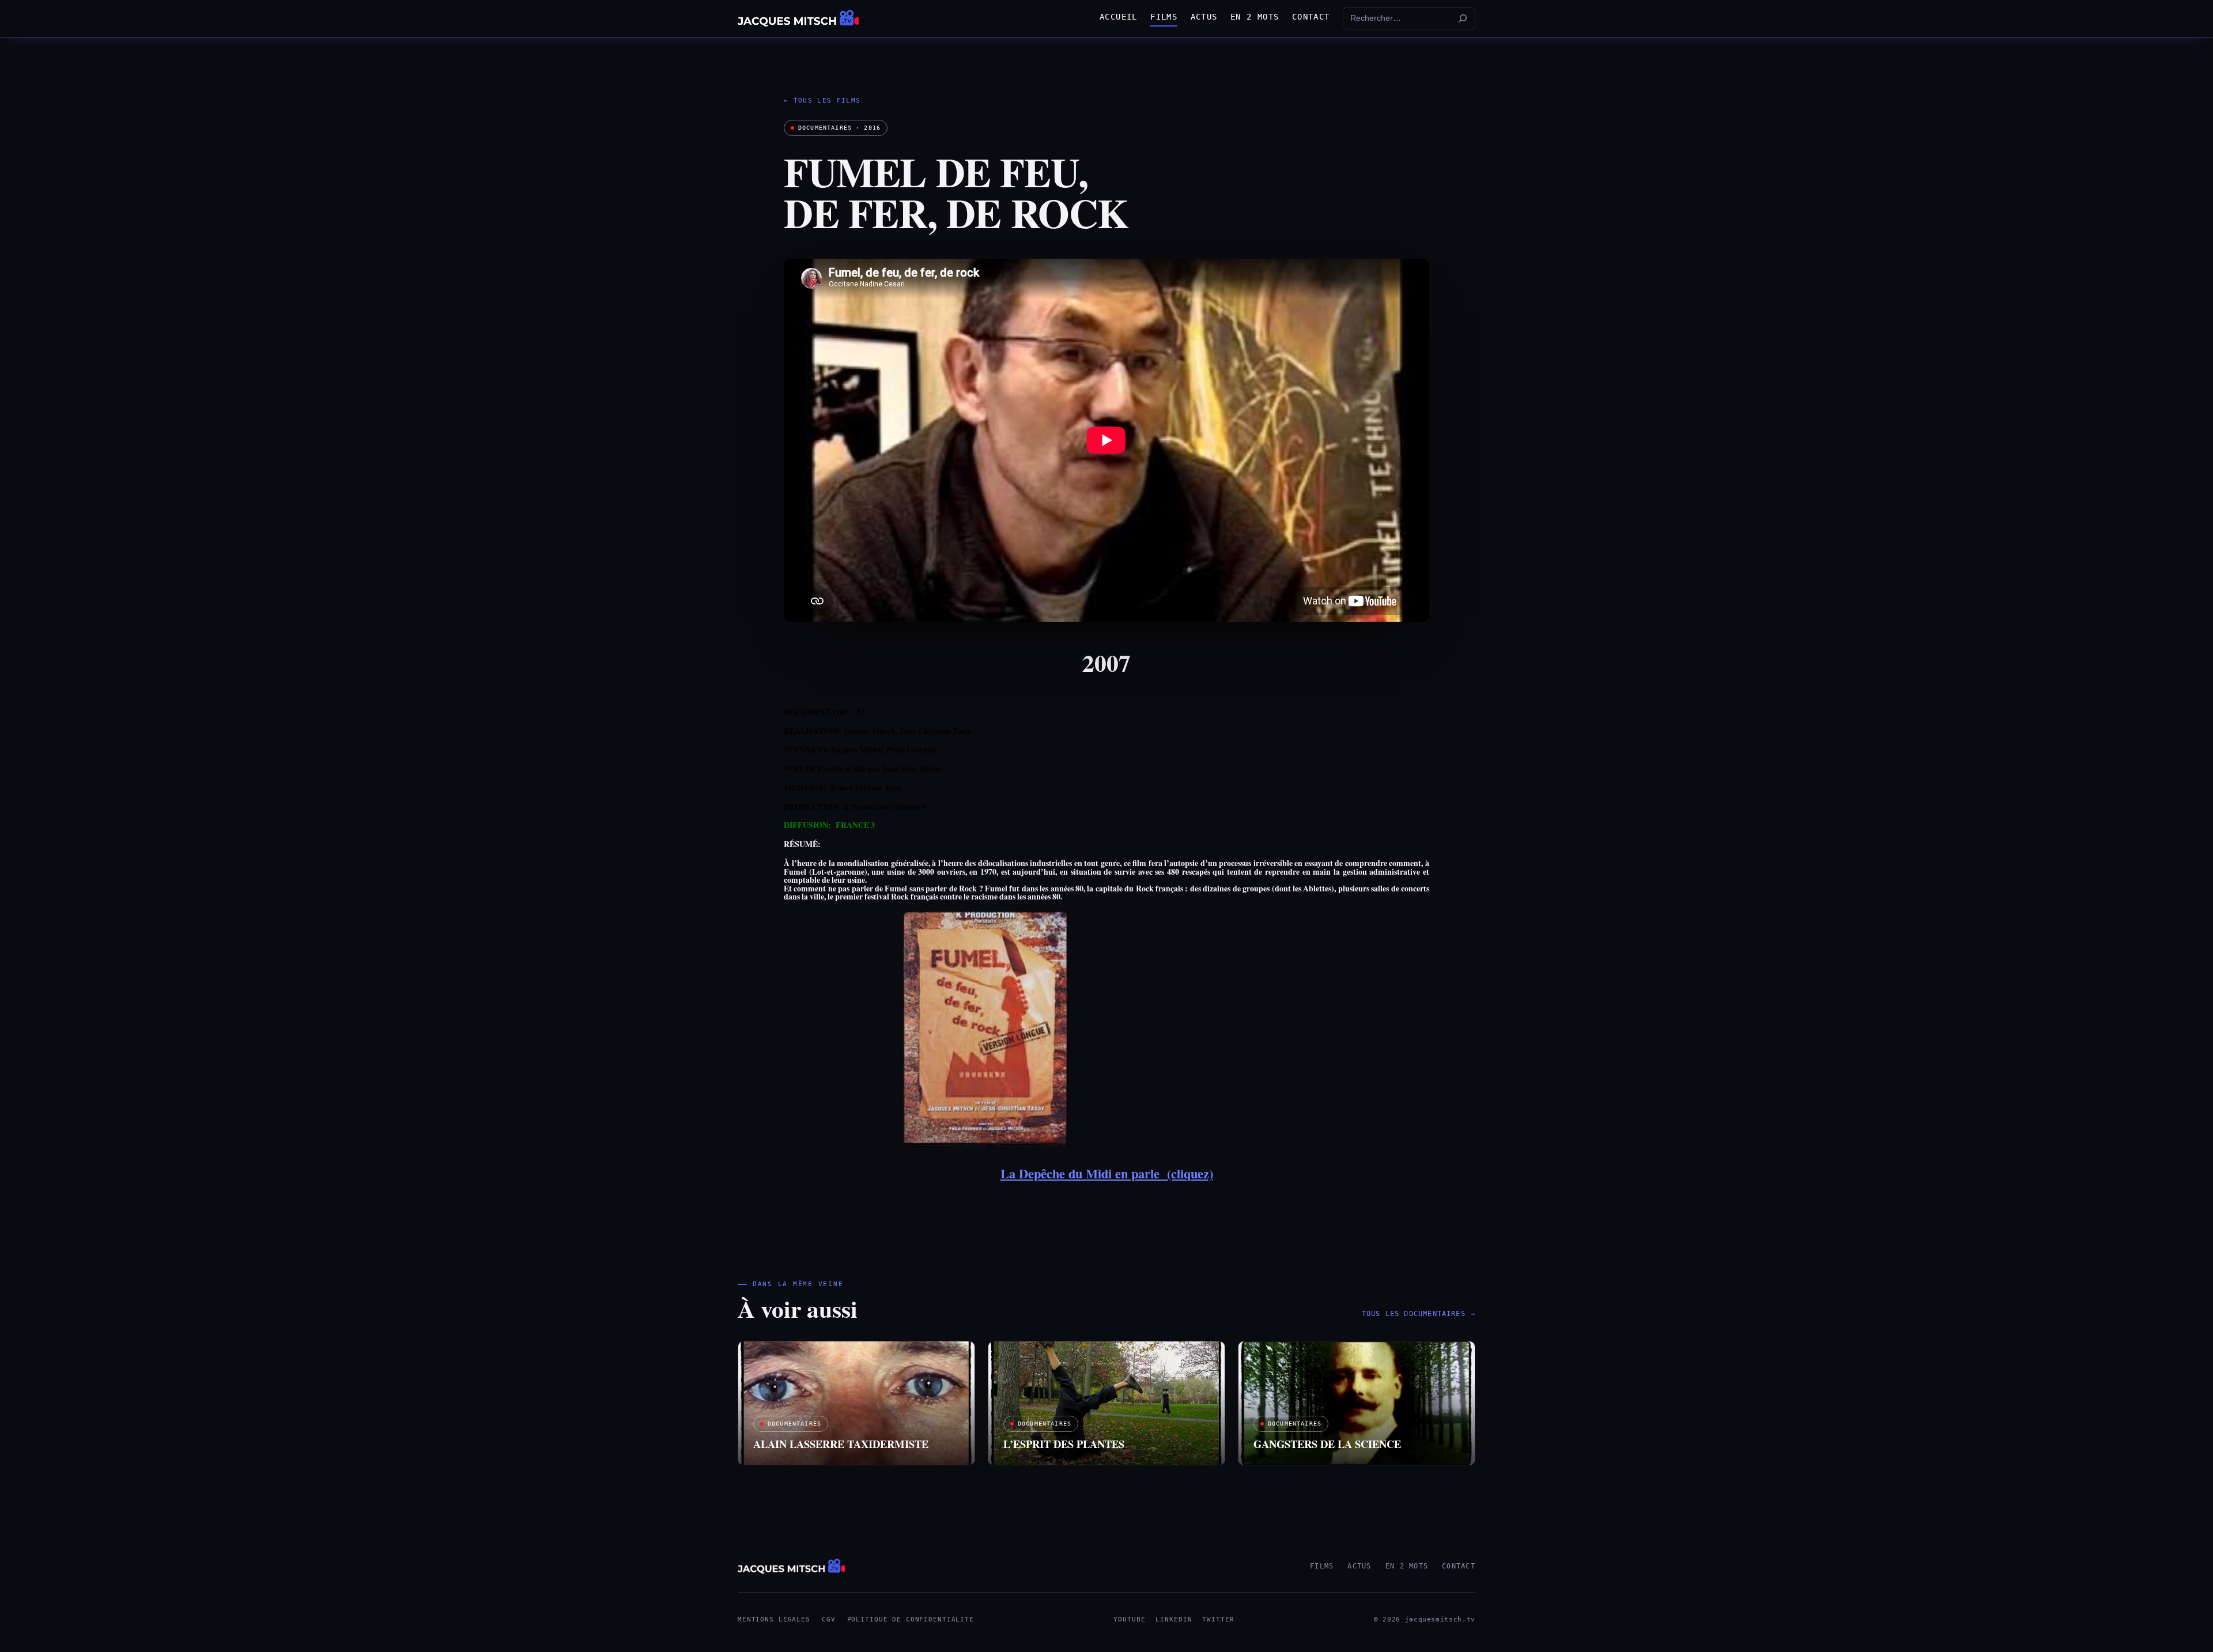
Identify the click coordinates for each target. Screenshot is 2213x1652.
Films (1322, 1566)
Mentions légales (774, 1619)
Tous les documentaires (1419, 1314)
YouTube (1129, 1619)
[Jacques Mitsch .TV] (798, 18)
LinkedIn (1174, 1619)
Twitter (1218, 1619)
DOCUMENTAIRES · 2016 (839, 128)
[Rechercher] (1463, 18)
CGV (829, 1619)
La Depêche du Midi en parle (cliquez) (1107, 1173)
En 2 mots (1407, 1566)
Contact (1459, 1566)
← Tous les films (822, 101)
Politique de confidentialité (911, 1619)
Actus (1359, 1566)
